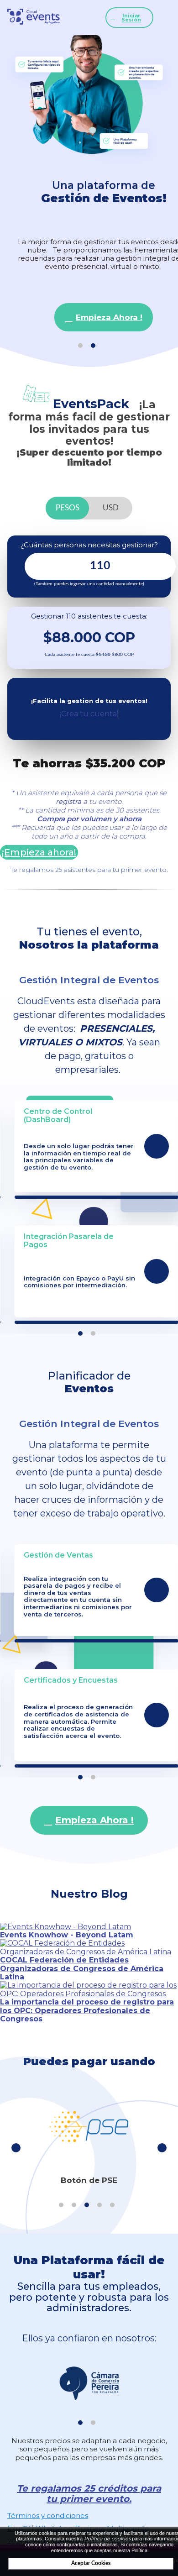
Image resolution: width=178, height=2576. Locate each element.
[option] (89, 187)
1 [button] (80, 346)
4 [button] (99, 2205)
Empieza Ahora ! (109, 317)
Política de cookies (107, 2539)
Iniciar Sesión (131, 18)
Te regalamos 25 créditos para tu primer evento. (89, 2494)
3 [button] (87, 2205)
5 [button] (112, 2205)
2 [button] (93, 346)
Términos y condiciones (48, 2516)
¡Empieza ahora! (39, 852)
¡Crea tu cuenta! (89, 714)
